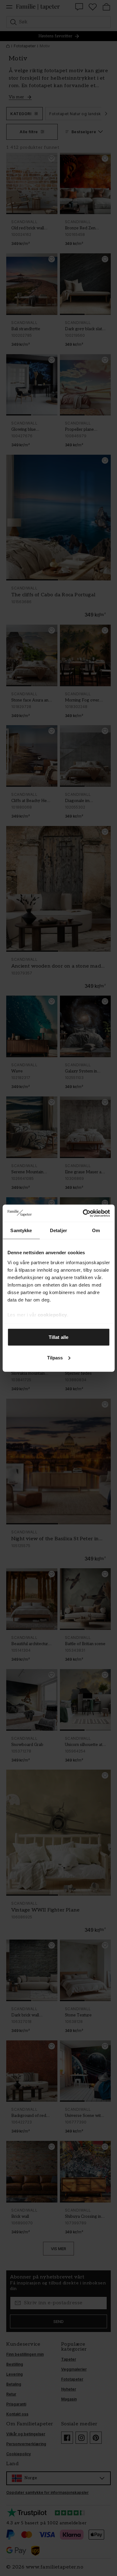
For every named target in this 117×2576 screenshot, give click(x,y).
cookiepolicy (52, 1314)
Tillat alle (58, 1337)
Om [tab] (96, 1230)
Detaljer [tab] (58, 1230)
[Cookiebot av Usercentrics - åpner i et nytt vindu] (83, 1213)
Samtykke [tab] (21, 1230)
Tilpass (55, 1357)
